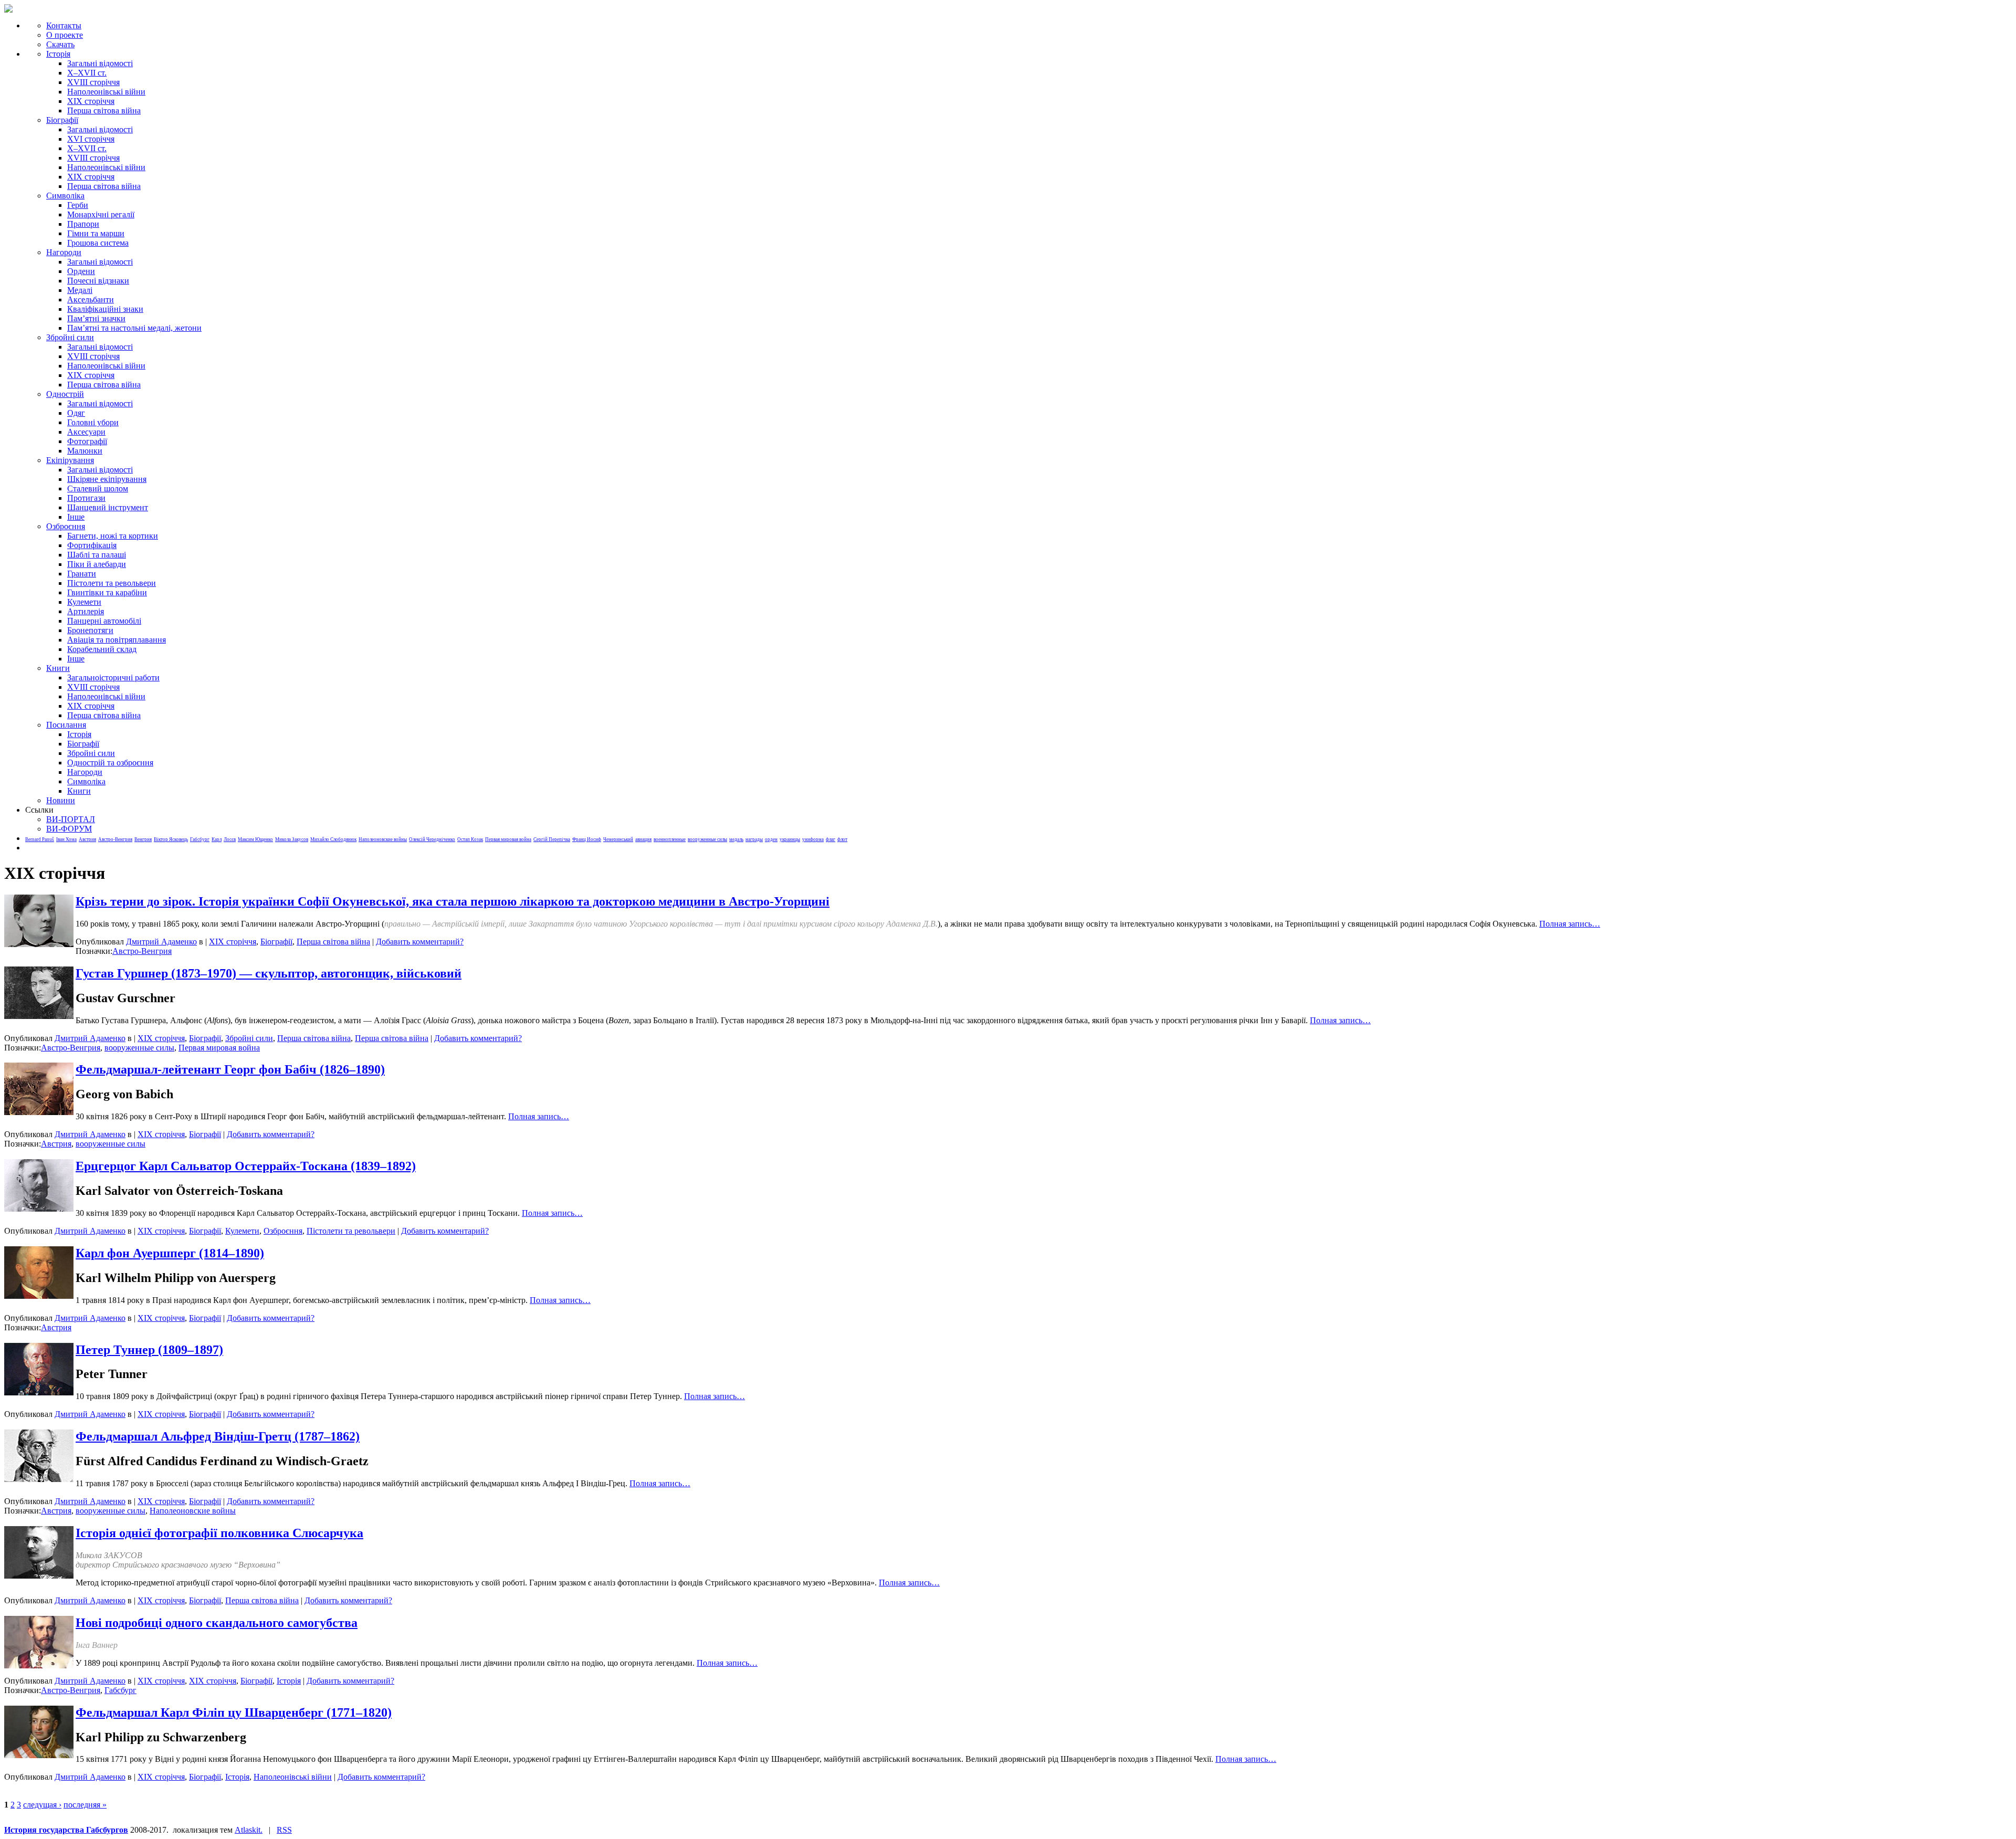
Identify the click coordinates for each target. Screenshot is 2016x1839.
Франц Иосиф (587, 839)
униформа (813, 839)
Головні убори (93, 422)
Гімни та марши (96, 233)
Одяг (76, 413)
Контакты (64, 25)
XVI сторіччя (91, 139)
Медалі (80, 290)
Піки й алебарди (97, 564)
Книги (58, 668)
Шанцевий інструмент (108, 507)
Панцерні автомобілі (104, 621)
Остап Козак (470, 839)
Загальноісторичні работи (113, 677)
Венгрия (143, 839)
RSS (284, 1830)
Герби (78, 205)
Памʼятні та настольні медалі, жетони (134, 328)
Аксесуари (86, 432)
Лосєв (230, 839)
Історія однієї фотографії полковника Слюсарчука (219, 1533)
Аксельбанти (91, 300)
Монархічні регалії (101, 214)
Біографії (62, 120)
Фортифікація (92, 545)
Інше (76, 517)
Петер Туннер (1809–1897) (149, 1350)
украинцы (790, 839)
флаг (831, 839)
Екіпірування (70, 460)
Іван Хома (66, 839)
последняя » (85, 1805)
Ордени (81, 271)
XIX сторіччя (91, 101)
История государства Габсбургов (66, 1830)
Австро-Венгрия (115, 839)
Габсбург (200, 839)
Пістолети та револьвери (112, 583)
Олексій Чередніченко (432, 839)
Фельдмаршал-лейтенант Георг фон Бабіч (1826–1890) (230, 1069)
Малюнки (85, 451)
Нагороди (64, 252)
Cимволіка (65, 196)
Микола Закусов (292, 839)
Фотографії (87, 441)
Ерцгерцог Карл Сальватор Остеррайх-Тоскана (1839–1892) (246, 1166)
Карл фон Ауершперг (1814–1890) (170, 1253)
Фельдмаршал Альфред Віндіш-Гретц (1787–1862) (218, 1436)
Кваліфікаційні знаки (105, 309)
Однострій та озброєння (110, 763)
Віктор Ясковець (171, 839)
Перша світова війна (104, 111)
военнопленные (670, 839)
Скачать (60, 44)
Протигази (86, 498)
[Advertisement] (195, 1786)
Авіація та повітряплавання (117, 640)
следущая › (42, 1805)
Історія (58, 54)
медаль (736, 839)
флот (842, 839)
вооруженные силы (707, 839)
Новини (61, 800)
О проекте (65, 35)
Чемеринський (618, 839)
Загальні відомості (100, 63)
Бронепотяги (90, 630)
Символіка (86, 781)
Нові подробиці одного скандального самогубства (217, 1623)
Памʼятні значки (96, 318)
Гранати (82, 574)
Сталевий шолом (98, 488)
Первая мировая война (508, 839)
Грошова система (98, 243)
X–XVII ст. (87, 73)
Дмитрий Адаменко (161, 942)
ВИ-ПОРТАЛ (71, 819)
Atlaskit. (249, 1830)
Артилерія (86, 611)
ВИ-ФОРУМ (69, 829)
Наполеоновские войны (383, 839)
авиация (643, 839)
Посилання (66, 725)
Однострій (65, 394)
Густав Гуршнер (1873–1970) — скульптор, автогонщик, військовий (269, 973)
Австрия (87, 839)
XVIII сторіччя (93, 82)
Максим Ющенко (255, 839)
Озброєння (66, 526)
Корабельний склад (102, 649)
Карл (217, 839)
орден (771, 839)
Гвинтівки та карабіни (107, 592)
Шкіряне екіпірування (107, 479)
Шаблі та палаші (97, 555)
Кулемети (84, 602)
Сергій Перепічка (552, 839)
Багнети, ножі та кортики (113, 536)
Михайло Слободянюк (333, 839)
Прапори (83, 224)
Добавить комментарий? (420, 942)
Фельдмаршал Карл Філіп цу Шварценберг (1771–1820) (234, 1712)
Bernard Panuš (40, 839)
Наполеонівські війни (106, 92)
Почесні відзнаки (98, 281)
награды (754, 839)
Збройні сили (70, 337)
